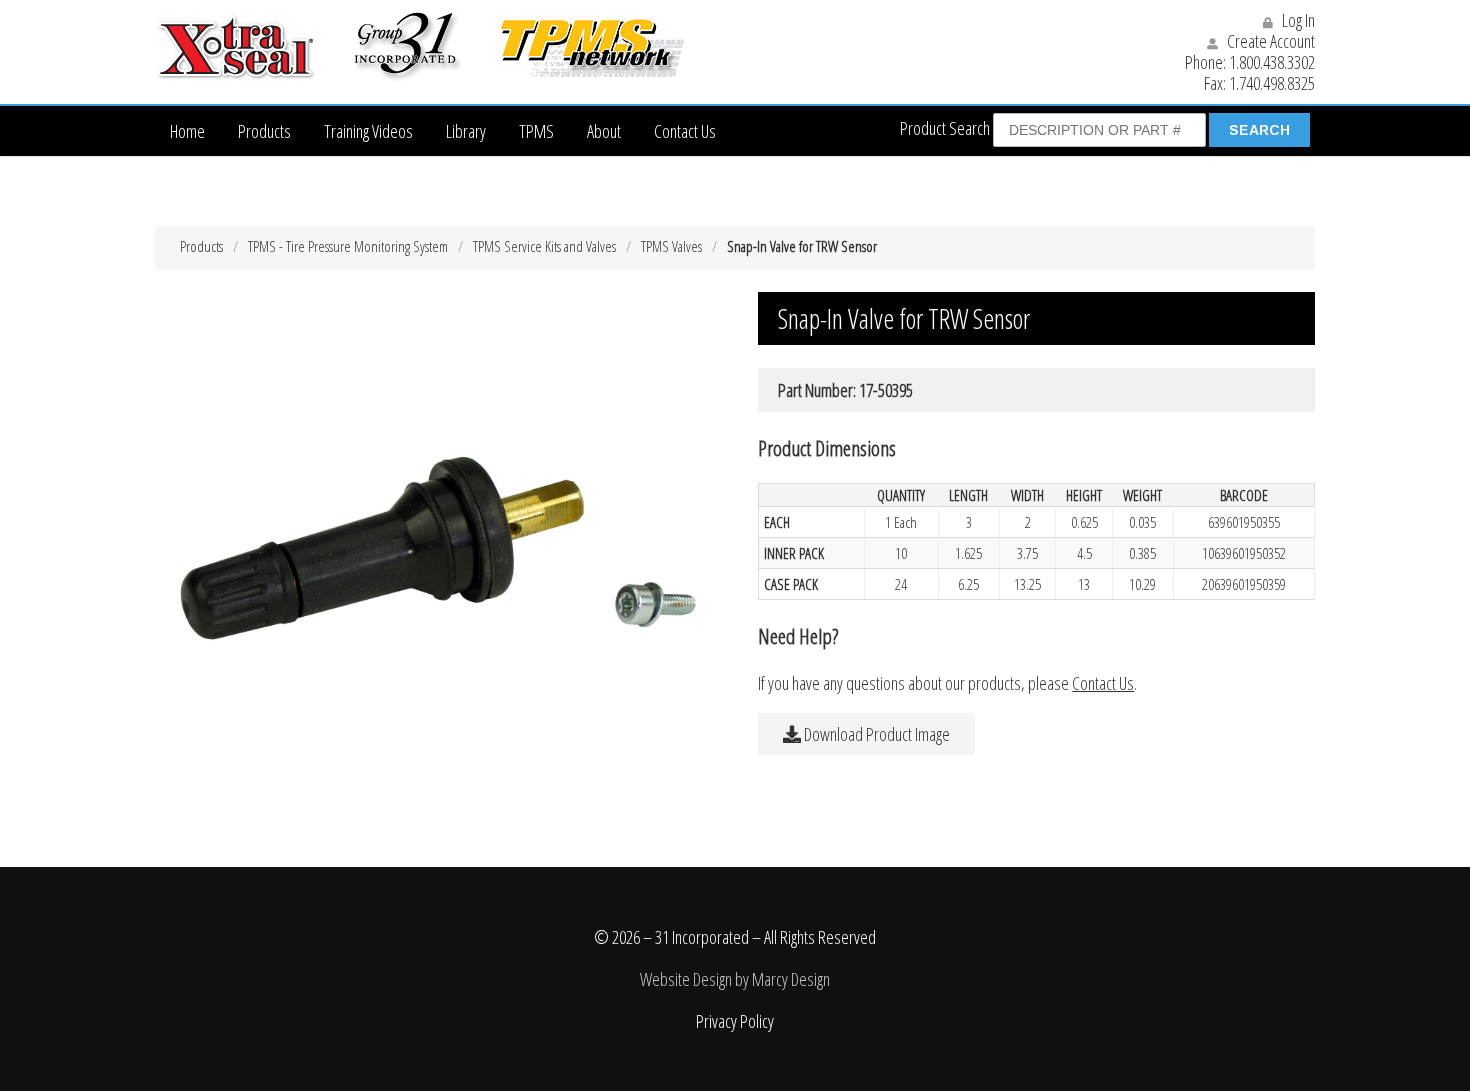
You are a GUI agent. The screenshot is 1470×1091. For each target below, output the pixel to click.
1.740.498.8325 (1272, 83)
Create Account (1269, 41)
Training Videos (368, 131)
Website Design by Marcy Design (735, 979)
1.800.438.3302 (1272, 62)
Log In (1297, 20)
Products (264, 131)
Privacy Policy (735, 1021)
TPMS (536, 131)
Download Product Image (875, 734)
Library (466, 131)
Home (187, 131)
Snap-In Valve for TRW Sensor (802, 246)
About (604, 131)
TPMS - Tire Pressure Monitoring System (348, 246)
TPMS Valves (671, 246)
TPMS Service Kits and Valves (544, 246)
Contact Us (685, 131)
